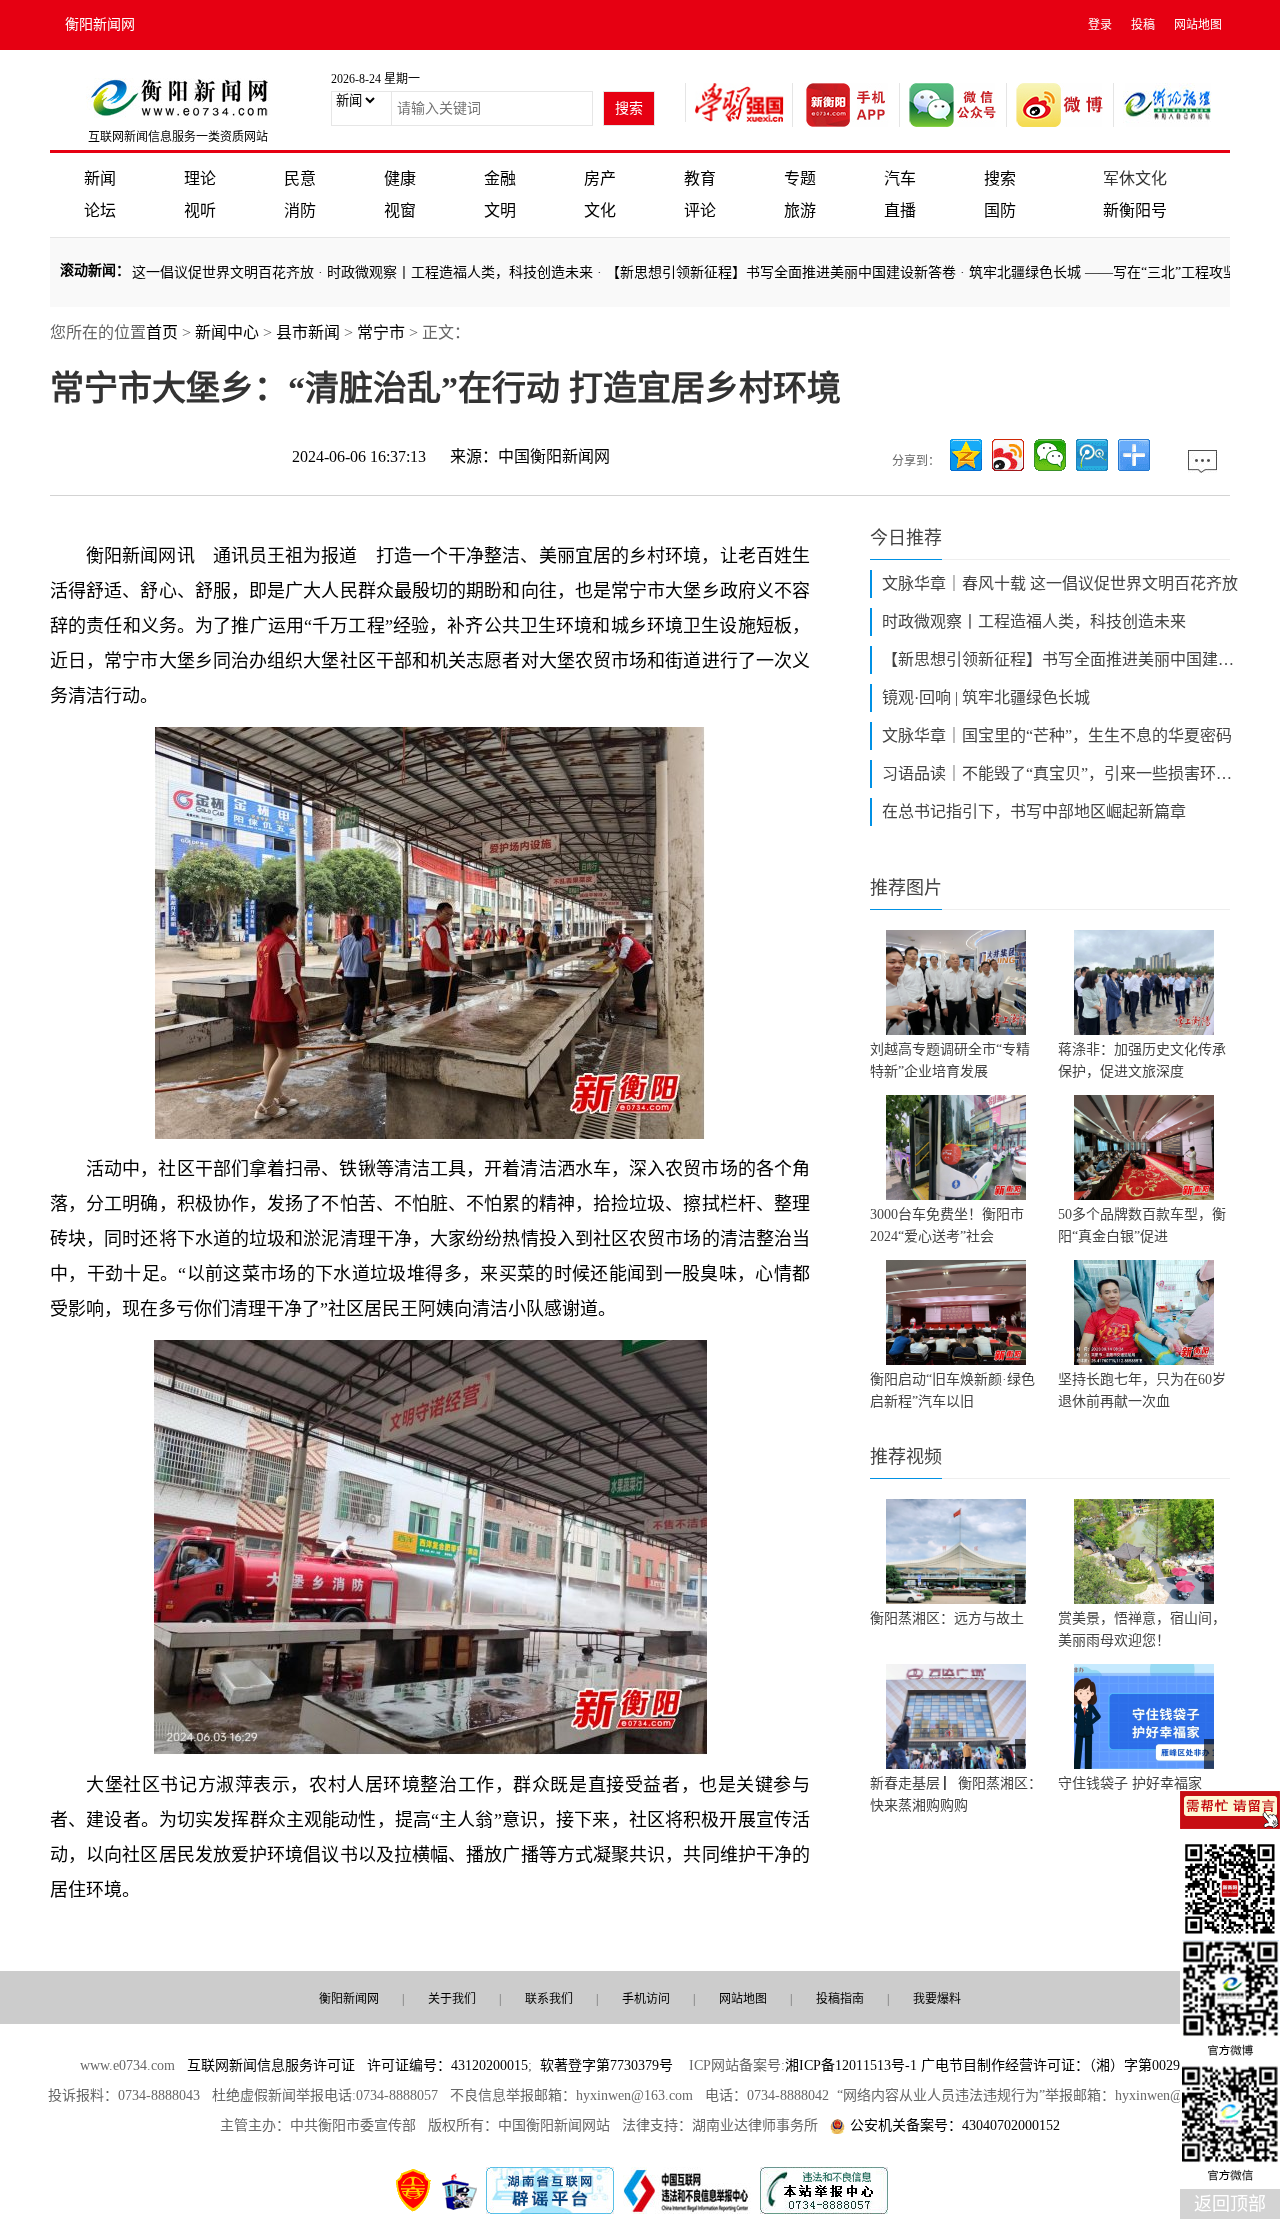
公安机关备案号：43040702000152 (955, 2125)
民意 (300, 178)
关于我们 (452, 1999)
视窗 (400, 210)
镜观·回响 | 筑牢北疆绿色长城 (986, 697)
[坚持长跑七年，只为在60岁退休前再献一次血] (1144, 1312)
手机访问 (646, 1999)
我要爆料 (937, 1999)
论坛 (100, 210)
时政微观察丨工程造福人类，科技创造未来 (420, 272)
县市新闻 (308, 332)
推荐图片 (906, 888)
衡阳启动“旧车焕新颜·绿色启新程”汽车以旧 (952, 1390)
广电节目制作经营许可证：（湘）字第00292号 (1061, 2065)
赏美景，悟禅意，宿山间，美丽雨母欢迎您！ (1142, 1629)
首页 (162, 332)
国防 (1000, 210)
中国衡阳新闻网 (554, 456)
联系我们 (549, 1999)
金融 (500, 178)
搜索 (1000, 178)
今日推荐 (906, 538)
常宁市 (381, 332)
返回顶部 (1230, 2204)
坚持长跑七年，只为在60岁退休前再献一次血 (1142, 1390)
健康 (400, 178)
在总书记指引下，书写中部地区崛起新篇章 (1034, 811)
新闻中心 (227, 332)
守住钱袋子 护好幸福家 (1130, 1783)
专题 (800, 178)
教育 (700, 178)
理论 (200, 178)
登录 (1100, 25)
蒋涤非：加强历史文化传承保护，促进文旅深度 (1142, 1060)
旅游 (800, 210)
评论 (700, 210)
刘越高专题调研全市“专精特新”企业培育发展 (950, 1060)
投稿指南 (840, 1999)
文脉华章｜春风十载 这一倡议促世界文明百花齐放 (1060, 583)
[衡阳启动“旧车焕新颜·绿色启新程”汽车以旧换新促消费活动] (956, 1312)
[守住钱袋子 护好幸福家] (1144, 1716)
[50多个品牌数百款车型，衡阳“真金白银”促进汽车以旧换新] (1144, 1147)
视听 (200, 210)
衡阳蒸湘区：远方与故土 (947, 1618)
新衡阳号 (1135, 210)
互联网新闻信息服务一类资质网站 (178, 137)
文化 (600, 210)
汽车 (900, 178)
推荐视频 (906, 1457)
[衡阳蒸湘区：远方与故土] (956, 1551)
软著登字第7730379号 (606, 2065)
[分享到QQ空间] (966, 455)
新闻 (100, 178)
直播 (900, 210)
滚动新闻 (88, 270)
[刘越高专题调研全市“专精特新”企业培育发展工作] (956, 982)
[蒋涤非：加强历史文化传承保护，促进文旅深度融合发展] (1144, 982)
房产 (600, 178)
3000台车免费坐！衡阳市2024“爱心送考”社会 (947, 1225)
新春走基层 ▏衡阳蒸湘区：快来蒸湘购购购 (956, 1794)
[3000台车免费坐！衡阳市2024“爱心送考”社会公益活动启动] (956, 1147)
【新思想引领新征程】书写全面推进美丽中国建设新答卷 (741, 272)
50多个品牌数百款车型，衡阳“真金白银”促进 (1142, 1225)
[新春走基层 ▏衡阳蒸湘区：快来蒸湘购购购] (956, 1716)
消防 (300, 210)
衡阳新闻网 (100, 24)
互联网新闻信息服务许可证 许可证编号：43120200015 (357, 2065)
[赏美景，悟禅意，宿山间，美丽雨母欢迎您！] (1144, 1551)
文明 (500, 210)
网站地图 (1198, 25)
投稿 (1143, 25)
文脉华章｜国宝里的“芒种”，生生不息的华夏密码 (1057, 735)
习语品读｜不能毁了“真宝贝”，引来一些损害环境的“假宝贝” (1062, 773)
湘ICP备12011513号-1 (851, 2065)
